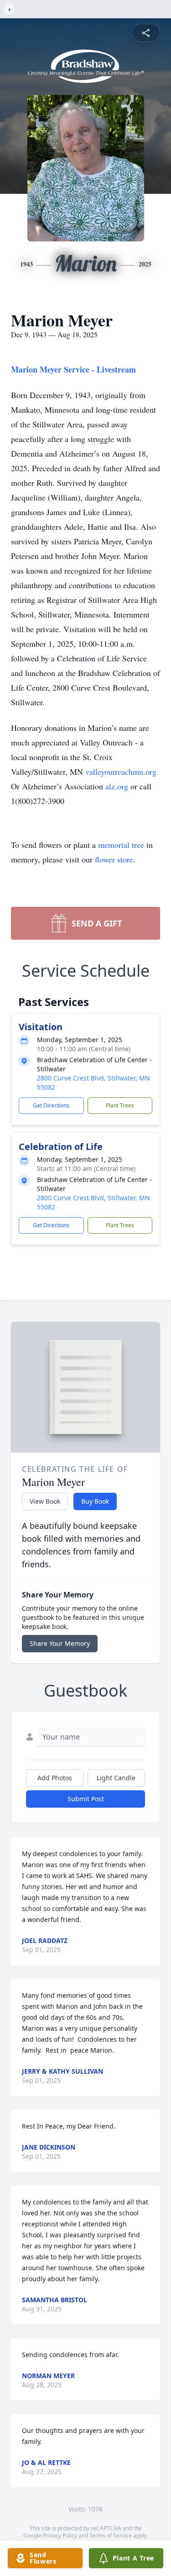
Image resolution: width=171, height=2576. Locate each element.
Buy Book (95, 1501)
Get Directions (51, 1105)
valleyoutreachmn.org (121, 772)
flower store (114, 859)
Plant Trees (120, 1105)
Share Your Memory (60, 1643)
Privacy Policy (60, 2536)
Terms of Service (111, 2536)
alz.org (116, 786)
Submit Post (86, 1799)
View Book (45, 1501)
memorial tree (121, 845)
